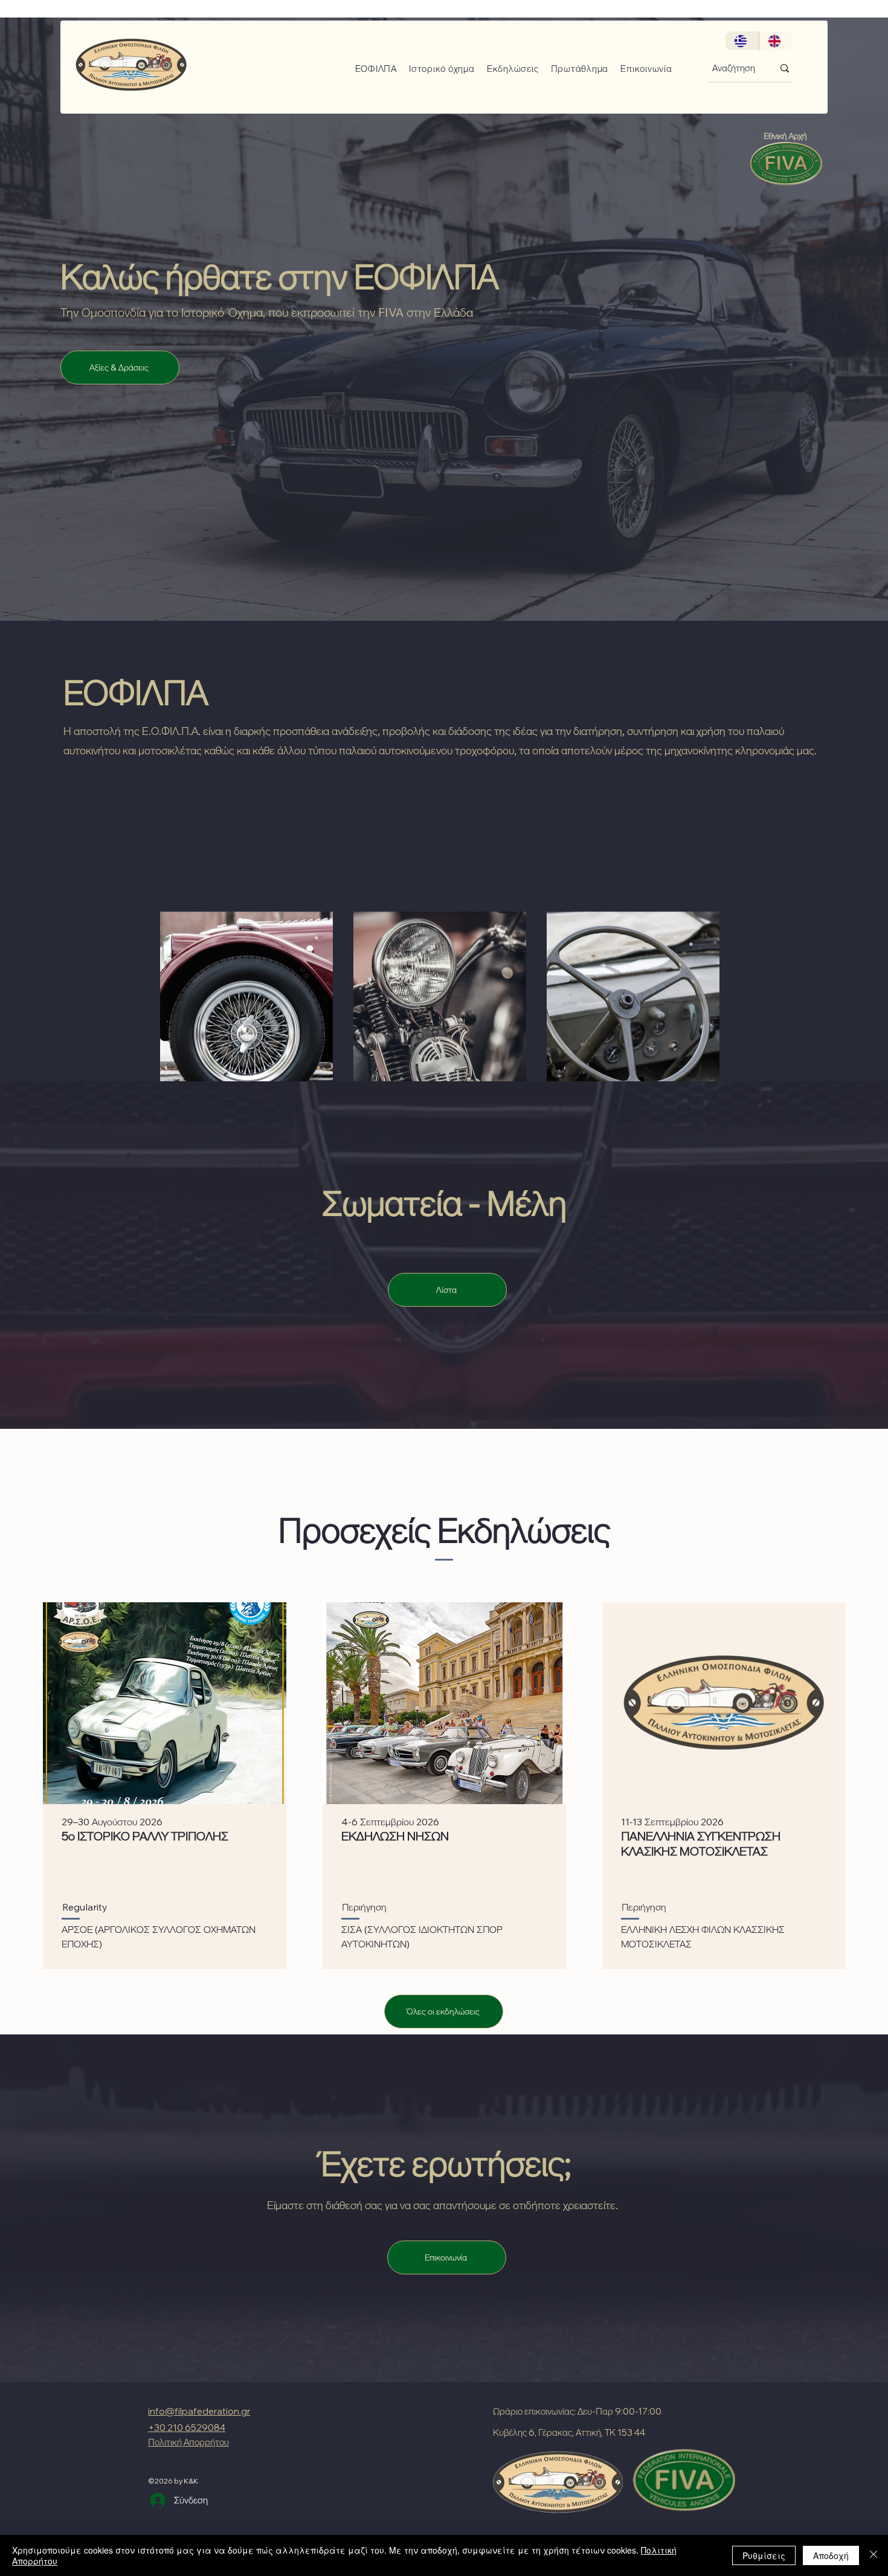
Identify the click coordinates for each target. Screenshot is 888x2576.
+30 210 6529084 (187, 2428)
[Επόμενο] (820, 329)
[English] (776, 41)
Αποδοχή (831, 2555)
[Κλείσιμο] (874, 2555)
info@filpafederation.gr (199, 2411)
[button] (372, 69)
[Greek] (742, 41)
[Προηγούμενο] (68, 329)
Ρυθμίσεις (764, 2555)
